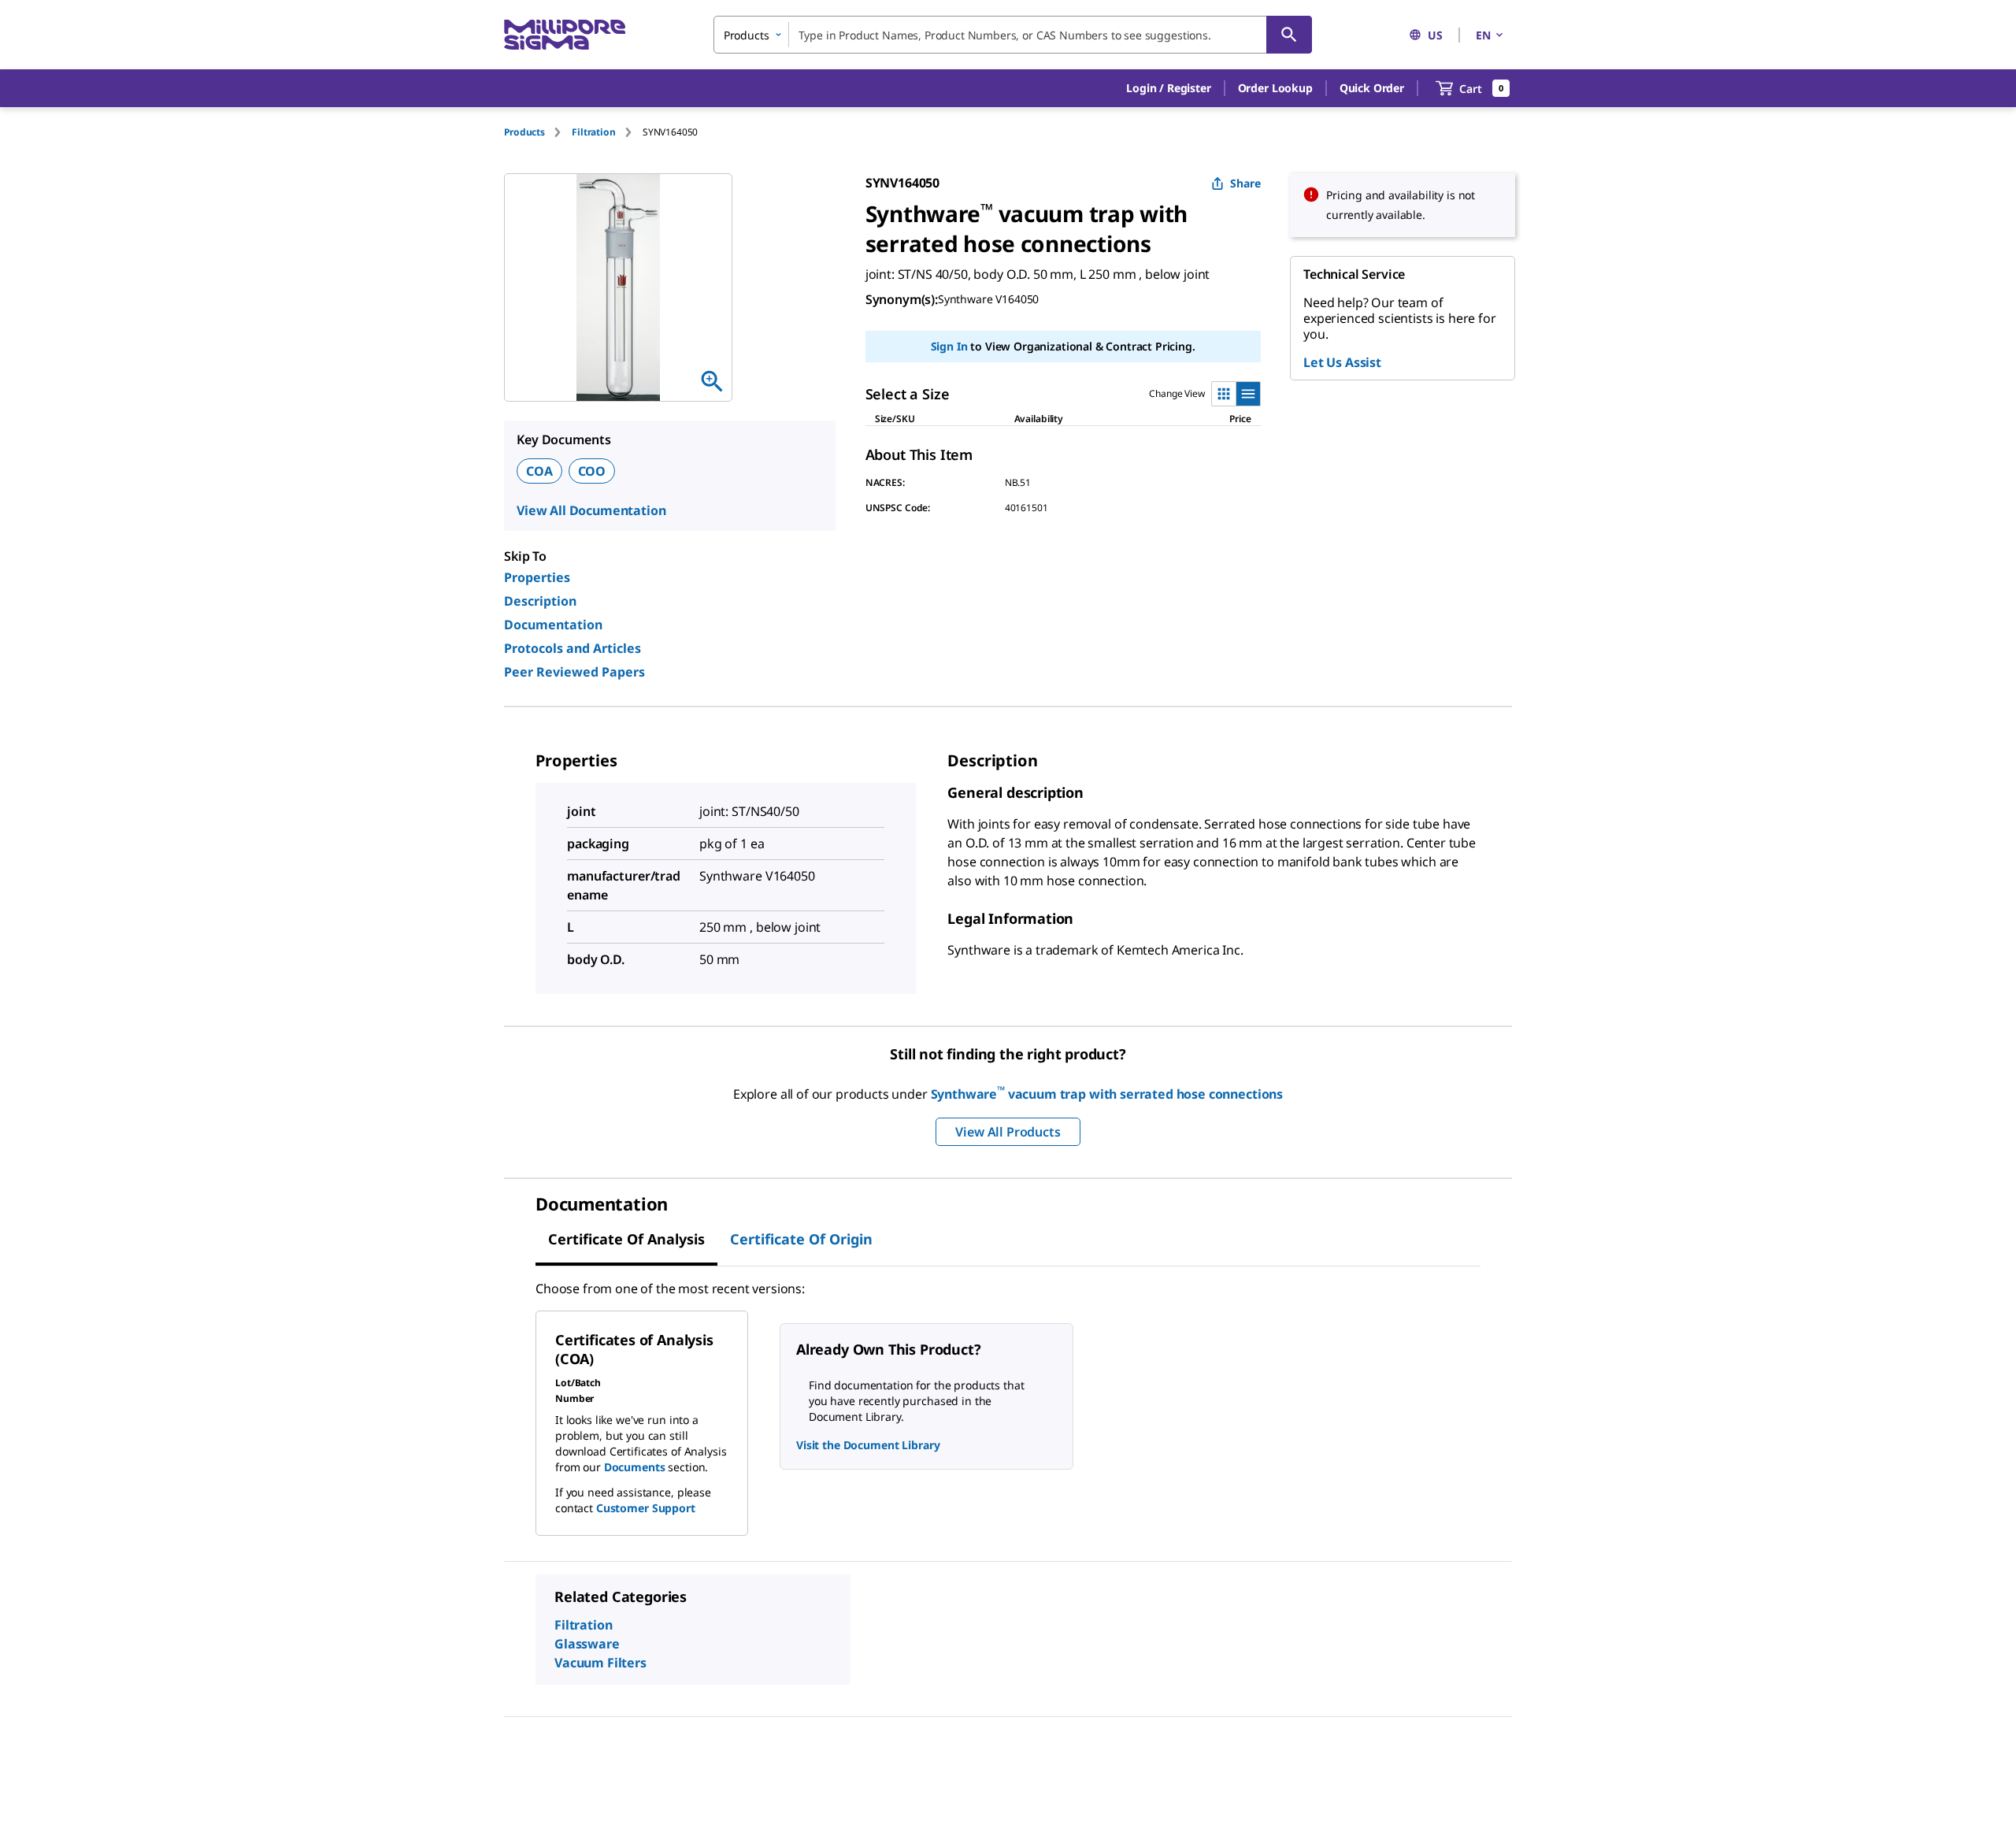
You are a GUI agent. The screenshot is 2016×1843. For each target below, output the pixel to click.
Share (1245, 183)
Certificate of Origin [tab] (801, 1239)
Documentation (553, 625)
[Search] (1289, 35)
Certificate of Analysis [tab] (626, 1239)
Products (524, 132)
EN (1483, 35)
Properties (537, 577)
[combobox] (1013, 35)
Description (540, 601)
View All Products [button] (1008, 1132)
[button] (1168, 88)
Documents (635, 1467)
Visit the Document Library (868, 1445)
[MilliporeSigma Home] (565, 35)
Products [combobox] (747, 35)
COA (539, 471)
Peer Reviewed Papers (574, 672)
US (1435, 35)
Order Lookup (1275, 88)
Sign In (949, 346)
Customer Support (646, 1508)
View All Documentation (591, 510)
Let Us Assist (1342, 362)
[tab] (538, 132)
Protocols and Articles (573, 648)
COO (592, 471)
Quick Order (1372, 88)
